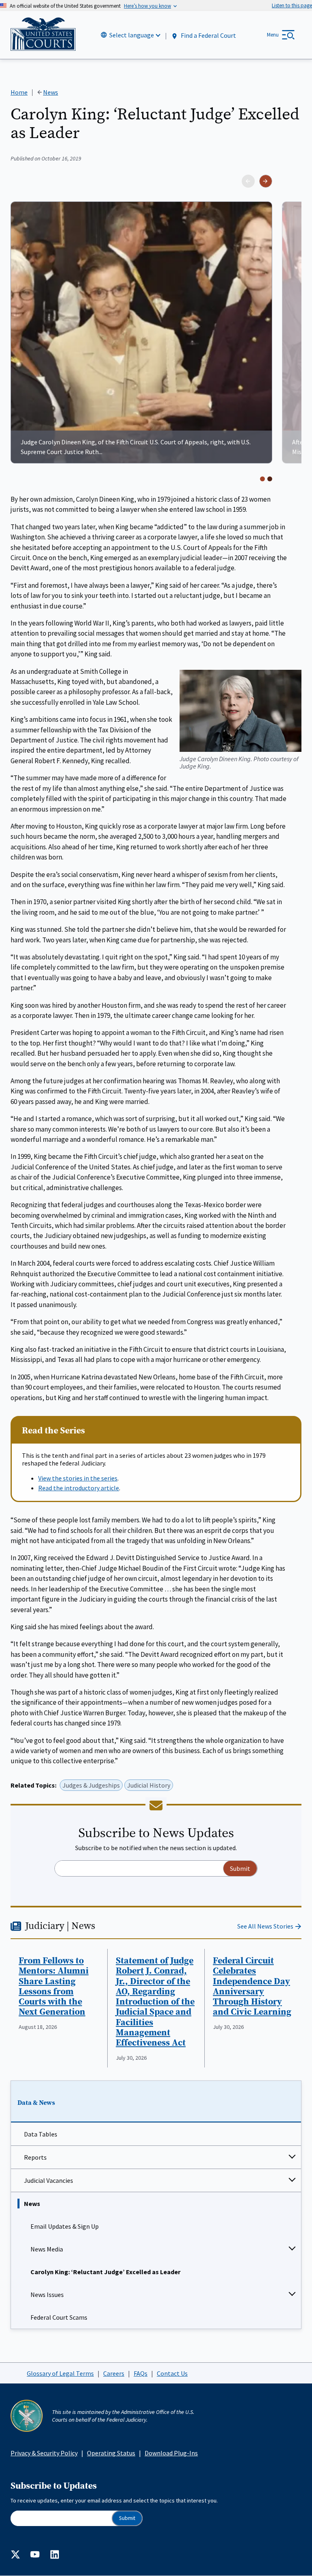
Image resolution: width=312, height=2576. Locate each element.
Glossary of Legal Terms (60, 2373)
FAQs (141, 2373)
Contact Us (172, 2373)
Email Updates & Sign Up (65, 2226)
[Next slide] (266, 181)
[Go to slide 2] (270, 479)
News (32, 2204)
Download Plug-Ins (171, 2453)
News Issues (47, 2295)
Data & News (36, 2103)
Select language (132, 35)
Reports (35, 2157)
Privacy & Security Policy (44, 2453)
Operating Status (111, 2453)
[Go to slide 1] (262, 479)
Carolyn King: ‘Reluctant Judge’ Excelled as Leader (105, 2272)
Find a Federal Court (208, 35)
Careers (114, 2373)
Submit (127, 2518)
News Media (47, 2249)
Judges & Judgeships (91, 1785)
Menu (273, 35)
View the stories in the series (78, 1478)
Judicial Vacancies (49, 2180)
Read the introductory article (79, 1488)
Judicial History (149, 1785)
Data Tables (41, 2134)
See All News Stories (265, 1926)
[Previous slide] (248, 181)
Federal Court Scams (59, 2317)
